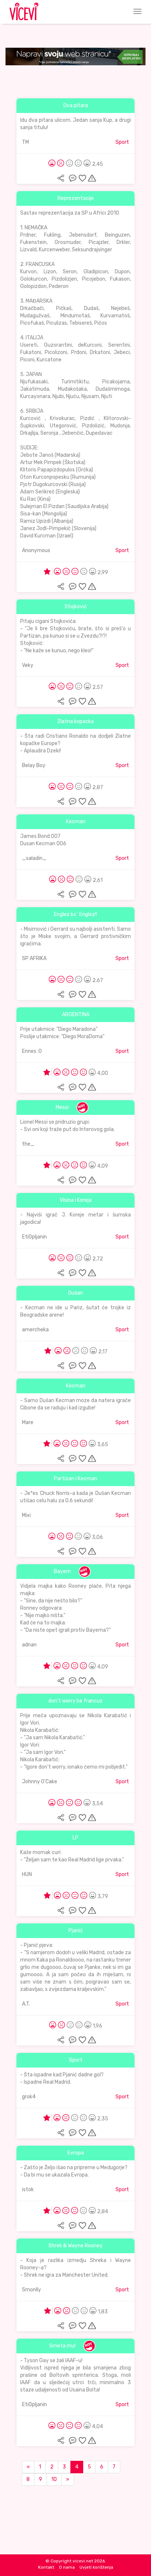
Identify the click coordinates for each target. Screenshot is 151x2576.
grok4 (29, 2097)
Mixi (26, 1515)
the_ (28, 1144)
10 (54, 2479)
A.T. (26, 2004)
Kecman (76, 822)
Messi (62, 1107)
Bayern (62, 1571)
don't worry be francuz (75, 1701)
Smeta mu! (62, 2346)
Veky (28, 665)
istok (28, 2190)
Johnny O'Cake (40, 1782)
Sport (122, 142)
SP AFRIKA (34, 958)
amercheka (35, 1330)
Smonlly (32, 2290)
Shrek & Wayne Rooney (75, 2246)
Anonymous (36, 550)
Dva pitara (76, 105)
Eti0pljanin (34, 1237)
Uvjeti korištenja (96, 2567)
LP (75, 1838)
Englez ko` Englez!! (75, 914)
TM (25, 142)
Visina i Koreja (76, 1200)
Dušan (75, 1293)
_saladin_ (34, 858)
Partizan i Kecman (75, 1479)
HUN (27, 1874)
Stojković (76, 607)
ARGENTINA (76, 1015)
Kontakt (46, 2567)
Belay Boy (34, 765)
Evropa (76, 2153)
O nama (67, 2567)
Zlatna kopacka (75, 721)
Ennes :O (32, 1051)
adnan (29, 1645)
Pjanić (76, 1931)
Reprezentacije (76, 198)
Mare (28, 1422)
